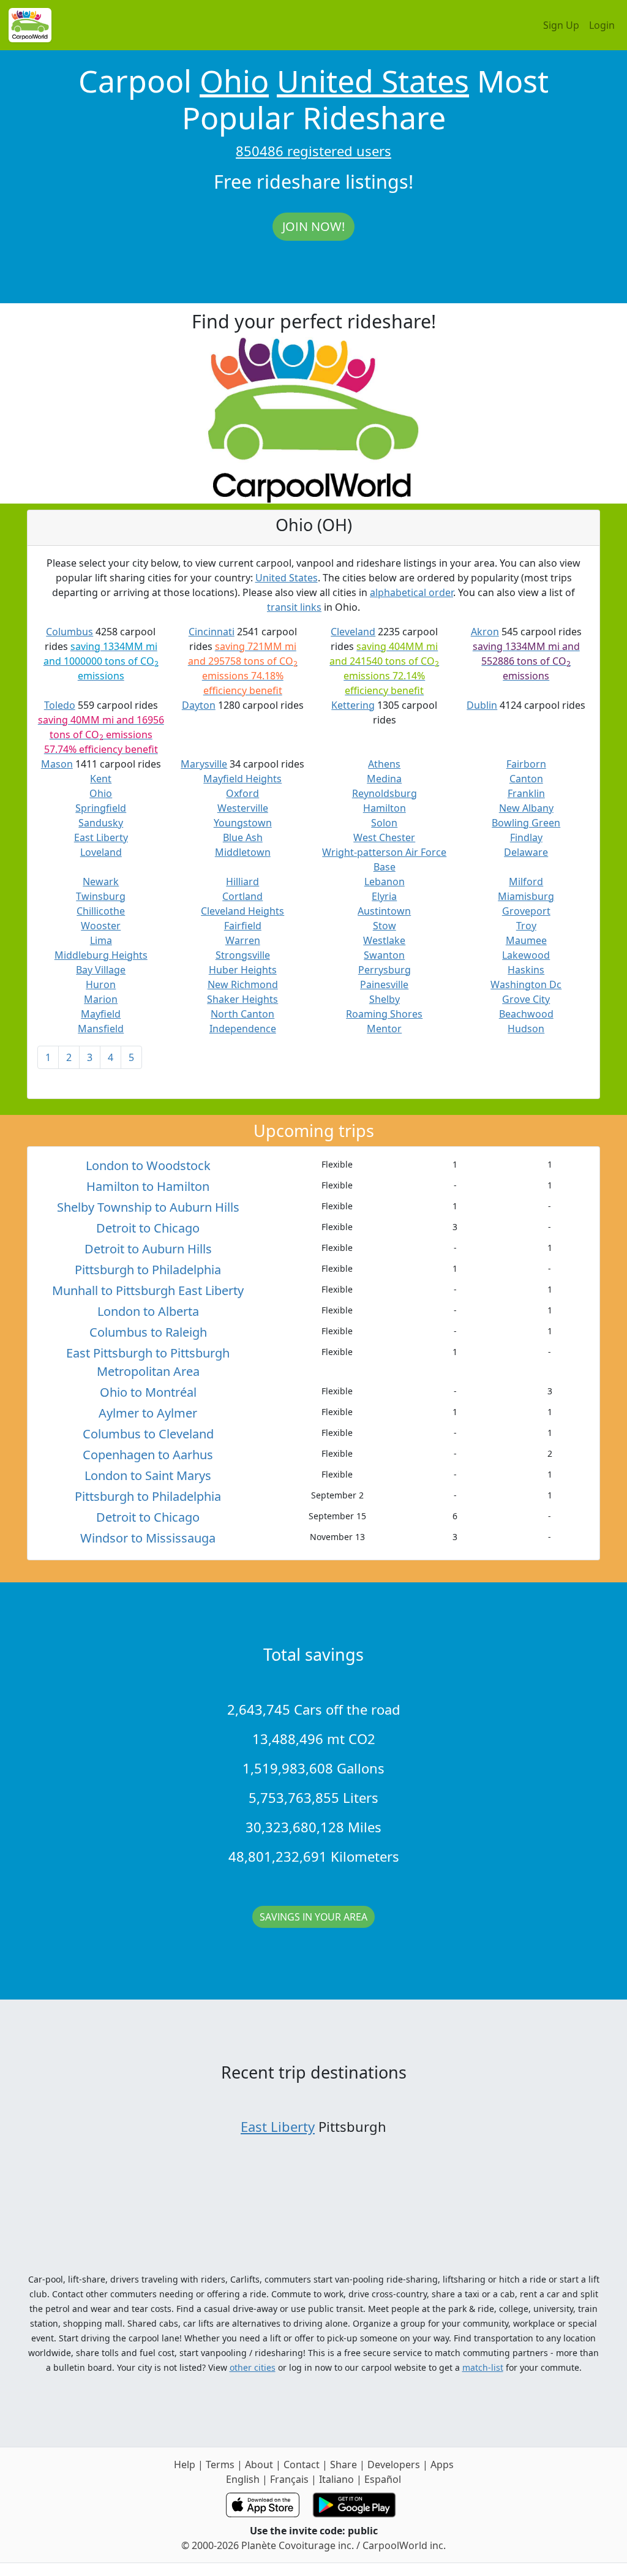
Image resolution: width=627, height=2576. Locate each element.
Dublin (482, 705)
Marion (101, 999)
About (259, 2465)
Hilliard (242, 882)
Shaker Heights (242, 999)
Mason (57, 764)
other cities (253, 2367)
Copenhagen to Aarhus (148, 1455)
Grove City (526, 999)
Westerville (243, 808)
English (243, 2479)
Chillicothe (101, 911)
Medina (384, 779)
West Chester (384, 837)
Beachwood (526, 1014)
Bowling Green (526, 823)
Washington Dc (526, 984)
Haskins (526, 970)
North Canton (242, 1014)
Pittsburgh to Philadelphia (148, 1270)
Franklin (526, 793)
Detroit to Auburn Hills (148, 1249)
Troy (526, 926)
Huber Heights (243, 970)
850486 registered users (313, 151)
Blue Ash (243, 837)
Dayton (199, 705)
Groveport (526, 911)
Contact (302, 2465)
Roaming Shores (384, 1014)
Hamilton (385, 808)
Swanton (384, 955)
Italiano (336, 2479)
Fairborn (526, 764)
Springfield (101, 808)
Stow (385, 926)
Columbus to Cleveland (148, 1434)
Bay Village (101, 970)
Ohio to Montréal (148, 1392)
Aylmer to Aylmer (148, 1413)
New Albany (526, 808)
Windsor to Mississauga (148, 1538)
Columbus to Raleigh (148, 1332)
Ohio (234, 81)
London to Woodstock (148, 1165)
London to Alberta (148, 1311)
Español (383, 2479)
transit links (294, 607)
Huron (101, 984)
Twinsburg (101, 896)
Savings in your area (313, 1917)
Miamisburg (526, 896)
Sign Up (561, 25)
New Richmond (243, 984)
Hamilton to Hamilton (148, 1186)
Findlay (526, 837)
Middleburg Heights (101, 955)
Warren (243, 940)
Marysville (204, 764)
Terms (220, 2465)
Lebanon (385, 882)
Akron (485, 632)
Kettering (353, 705)
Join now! (313, 226)
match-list (483, 2367)
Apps (442, 2465)
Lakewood (526, 955)
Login (602, 25)
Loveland (101, 852)
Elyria (384, 896)
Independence (243, 1029)
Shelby (385, 999)
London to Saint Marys (148, 1475)
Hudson (526, 1029)
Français (289, 2479)
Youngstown (243, 823)
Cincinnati (212, 632)
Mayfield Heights (242, 779)
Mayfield (101, 1014)
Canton (526, 779)
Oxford (242, 793)
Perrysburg (385, 970)
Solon (384, 823)
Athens (384, 764)
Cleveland (353, 632)
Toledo (60, 705)
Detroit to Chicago (148, 1228)
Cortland (242, 896)
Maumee (526, 940)
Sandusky (101, 823)
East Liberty (101, 837)
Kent (101, 779)
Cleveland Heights (242, 911)
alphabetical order (411, 592)
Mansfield (101, 1029)
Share (344, 2465)
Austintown (384, 911)
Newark (101, 882)
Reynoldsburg (385, 793)
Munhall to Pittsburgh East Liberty (148, 1290)
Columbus (69, 632)
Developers (394, 2465)
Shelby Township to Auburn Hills (148, 1207)
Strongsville (243, 955)
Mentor (384, 1029)
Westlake (384, 940)
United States (373, 81)
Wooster (101, 926)
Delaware (526, 852)
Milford (526, 882)
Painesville (384, 984)
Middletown (243, 852)
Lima (101, 940)
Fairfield (243, 926)
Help (185, 2465)
